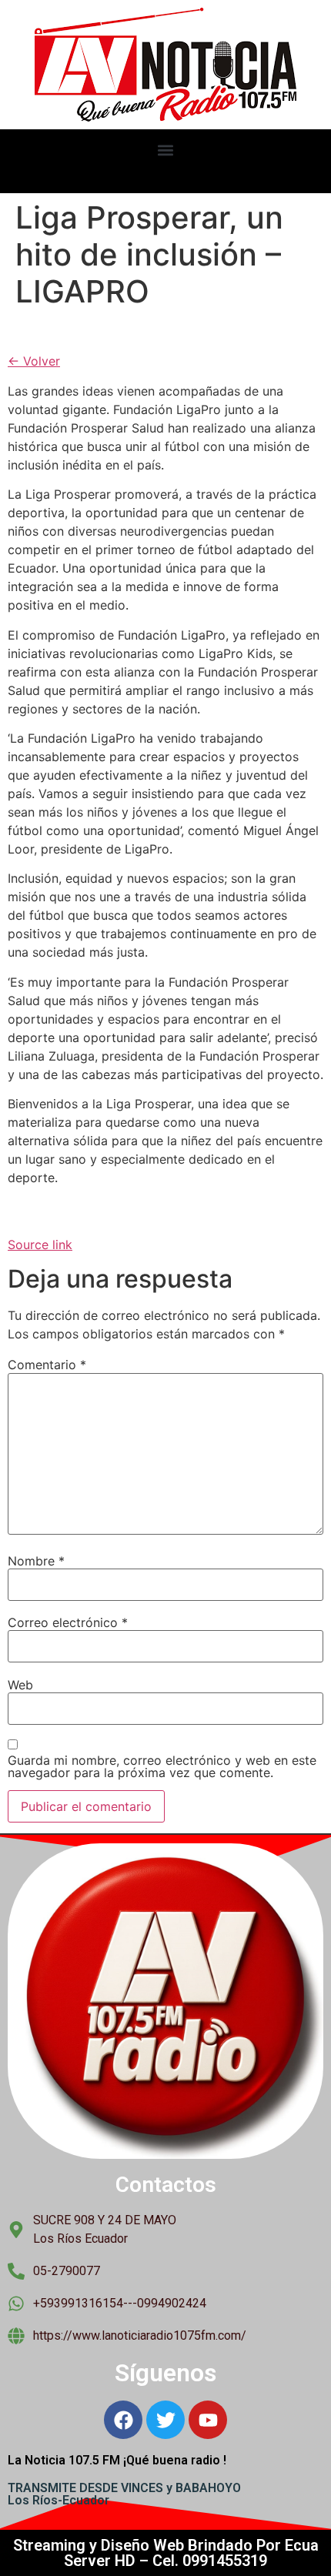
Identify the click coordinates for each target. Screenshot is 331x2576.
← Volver (34, 361)
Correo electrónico (68, 1622)
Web (20, 1685)
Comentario (47, 1365)
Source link (40, 1245)
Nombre (36, 1561)
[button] (166, 150)
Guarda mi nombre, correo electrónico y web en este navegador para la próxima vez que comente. (162, 1766)
